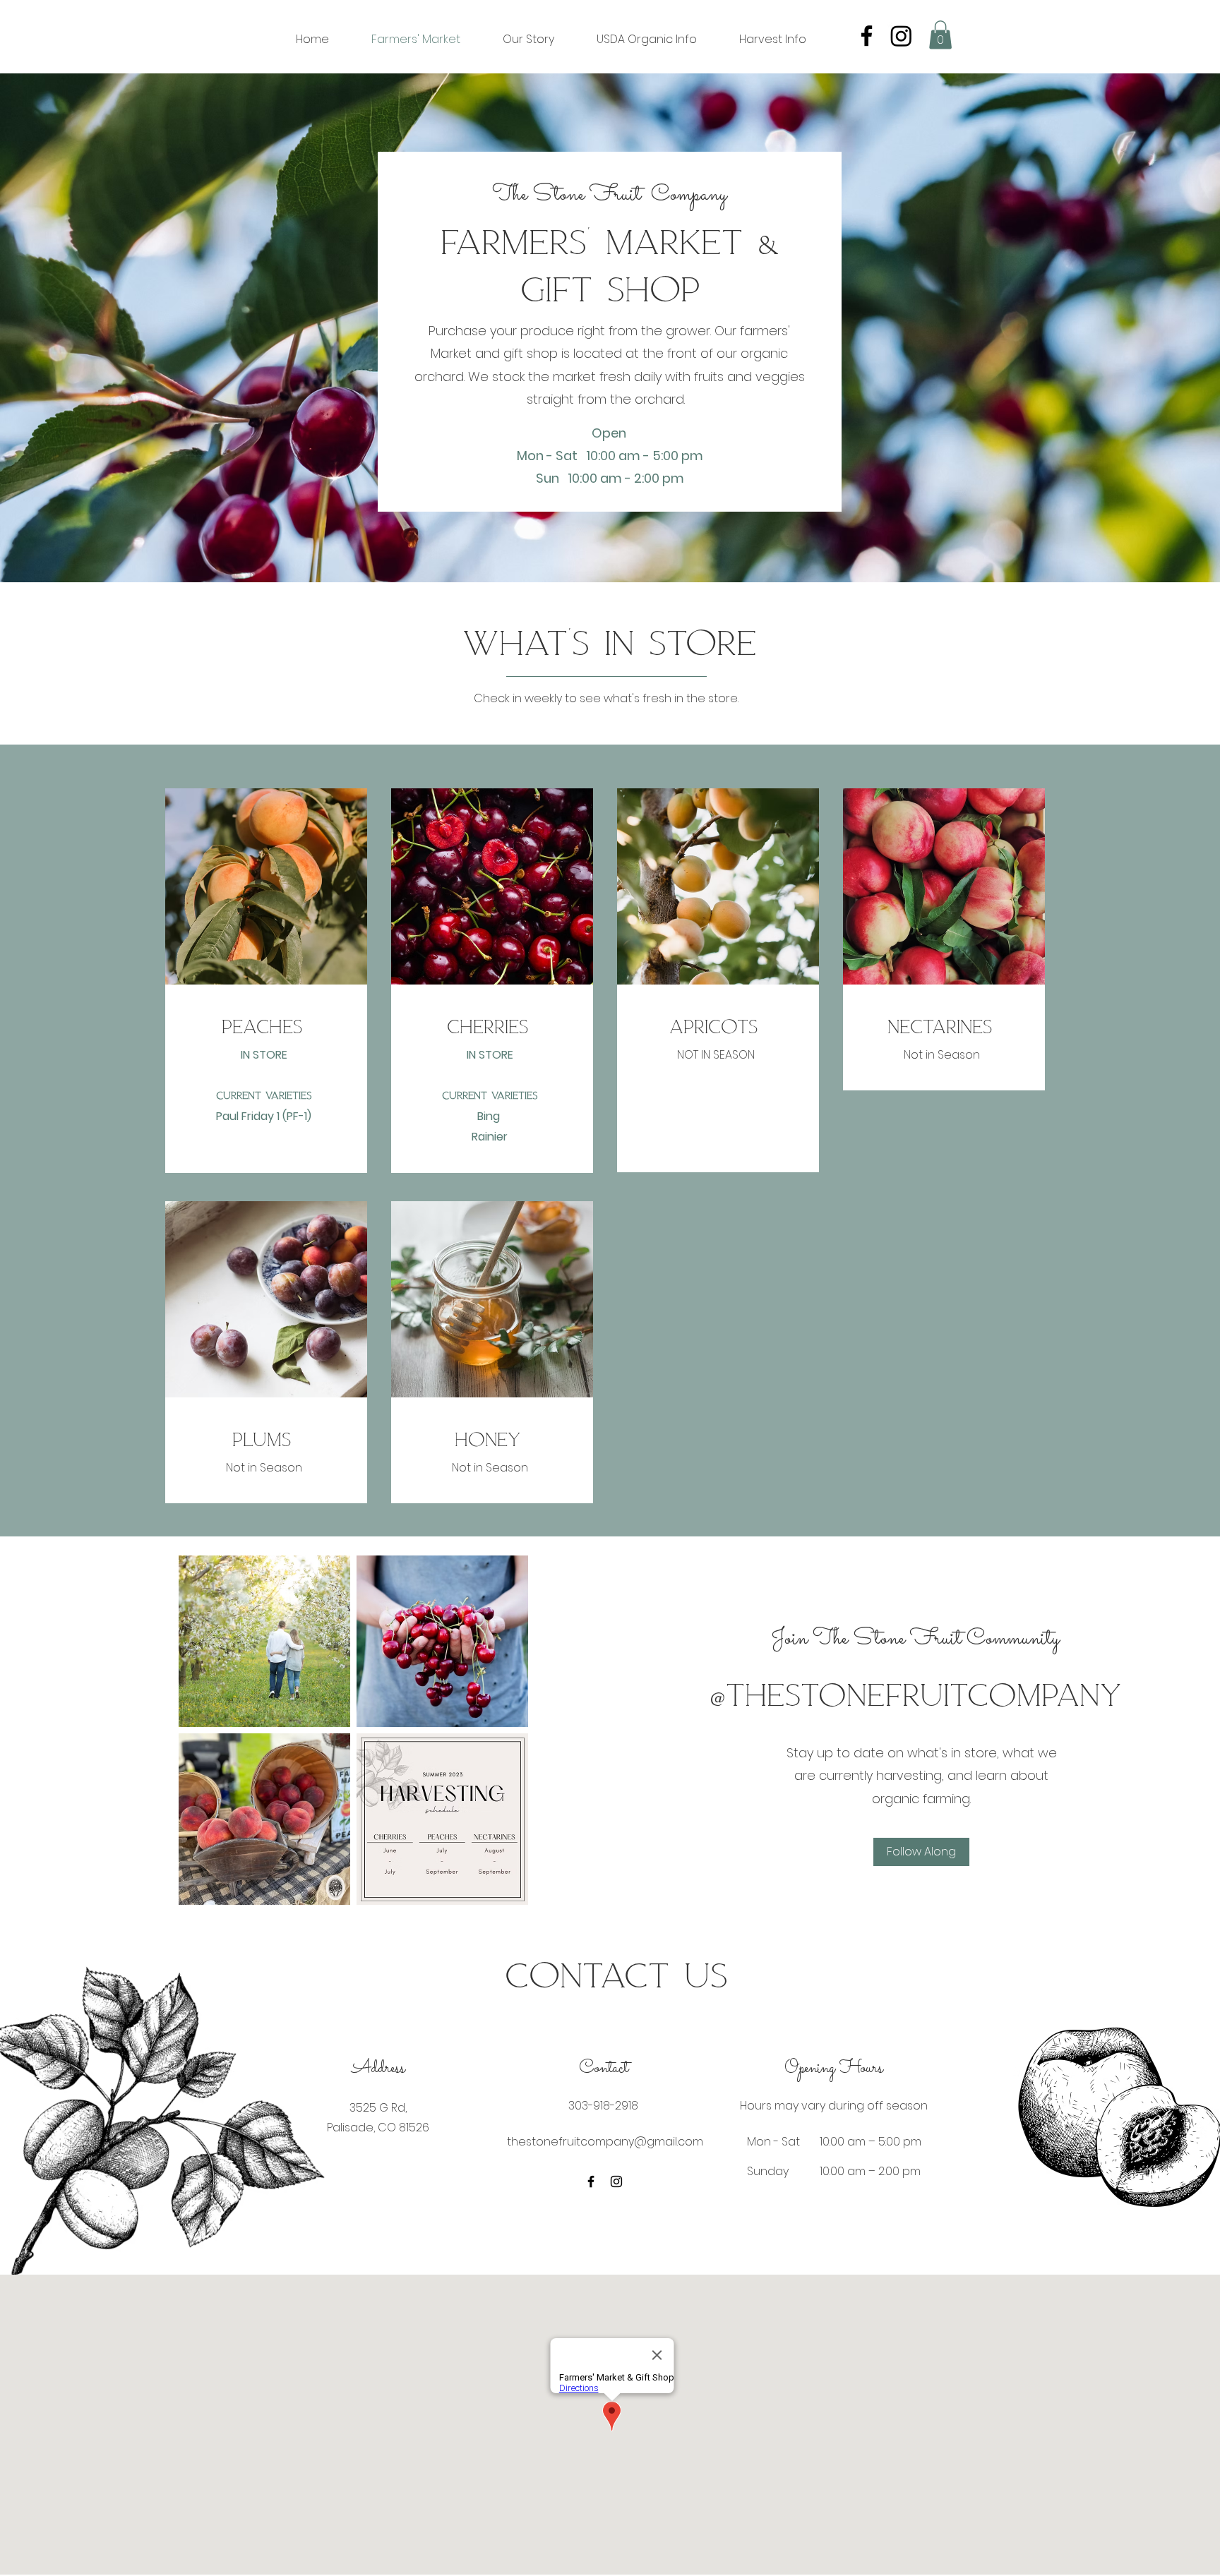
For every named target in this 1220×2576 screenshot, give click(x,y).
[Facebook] (867, 36)
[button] (940, 35)
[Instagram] (901, 36)
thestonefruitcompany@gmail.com (605, 2142)
